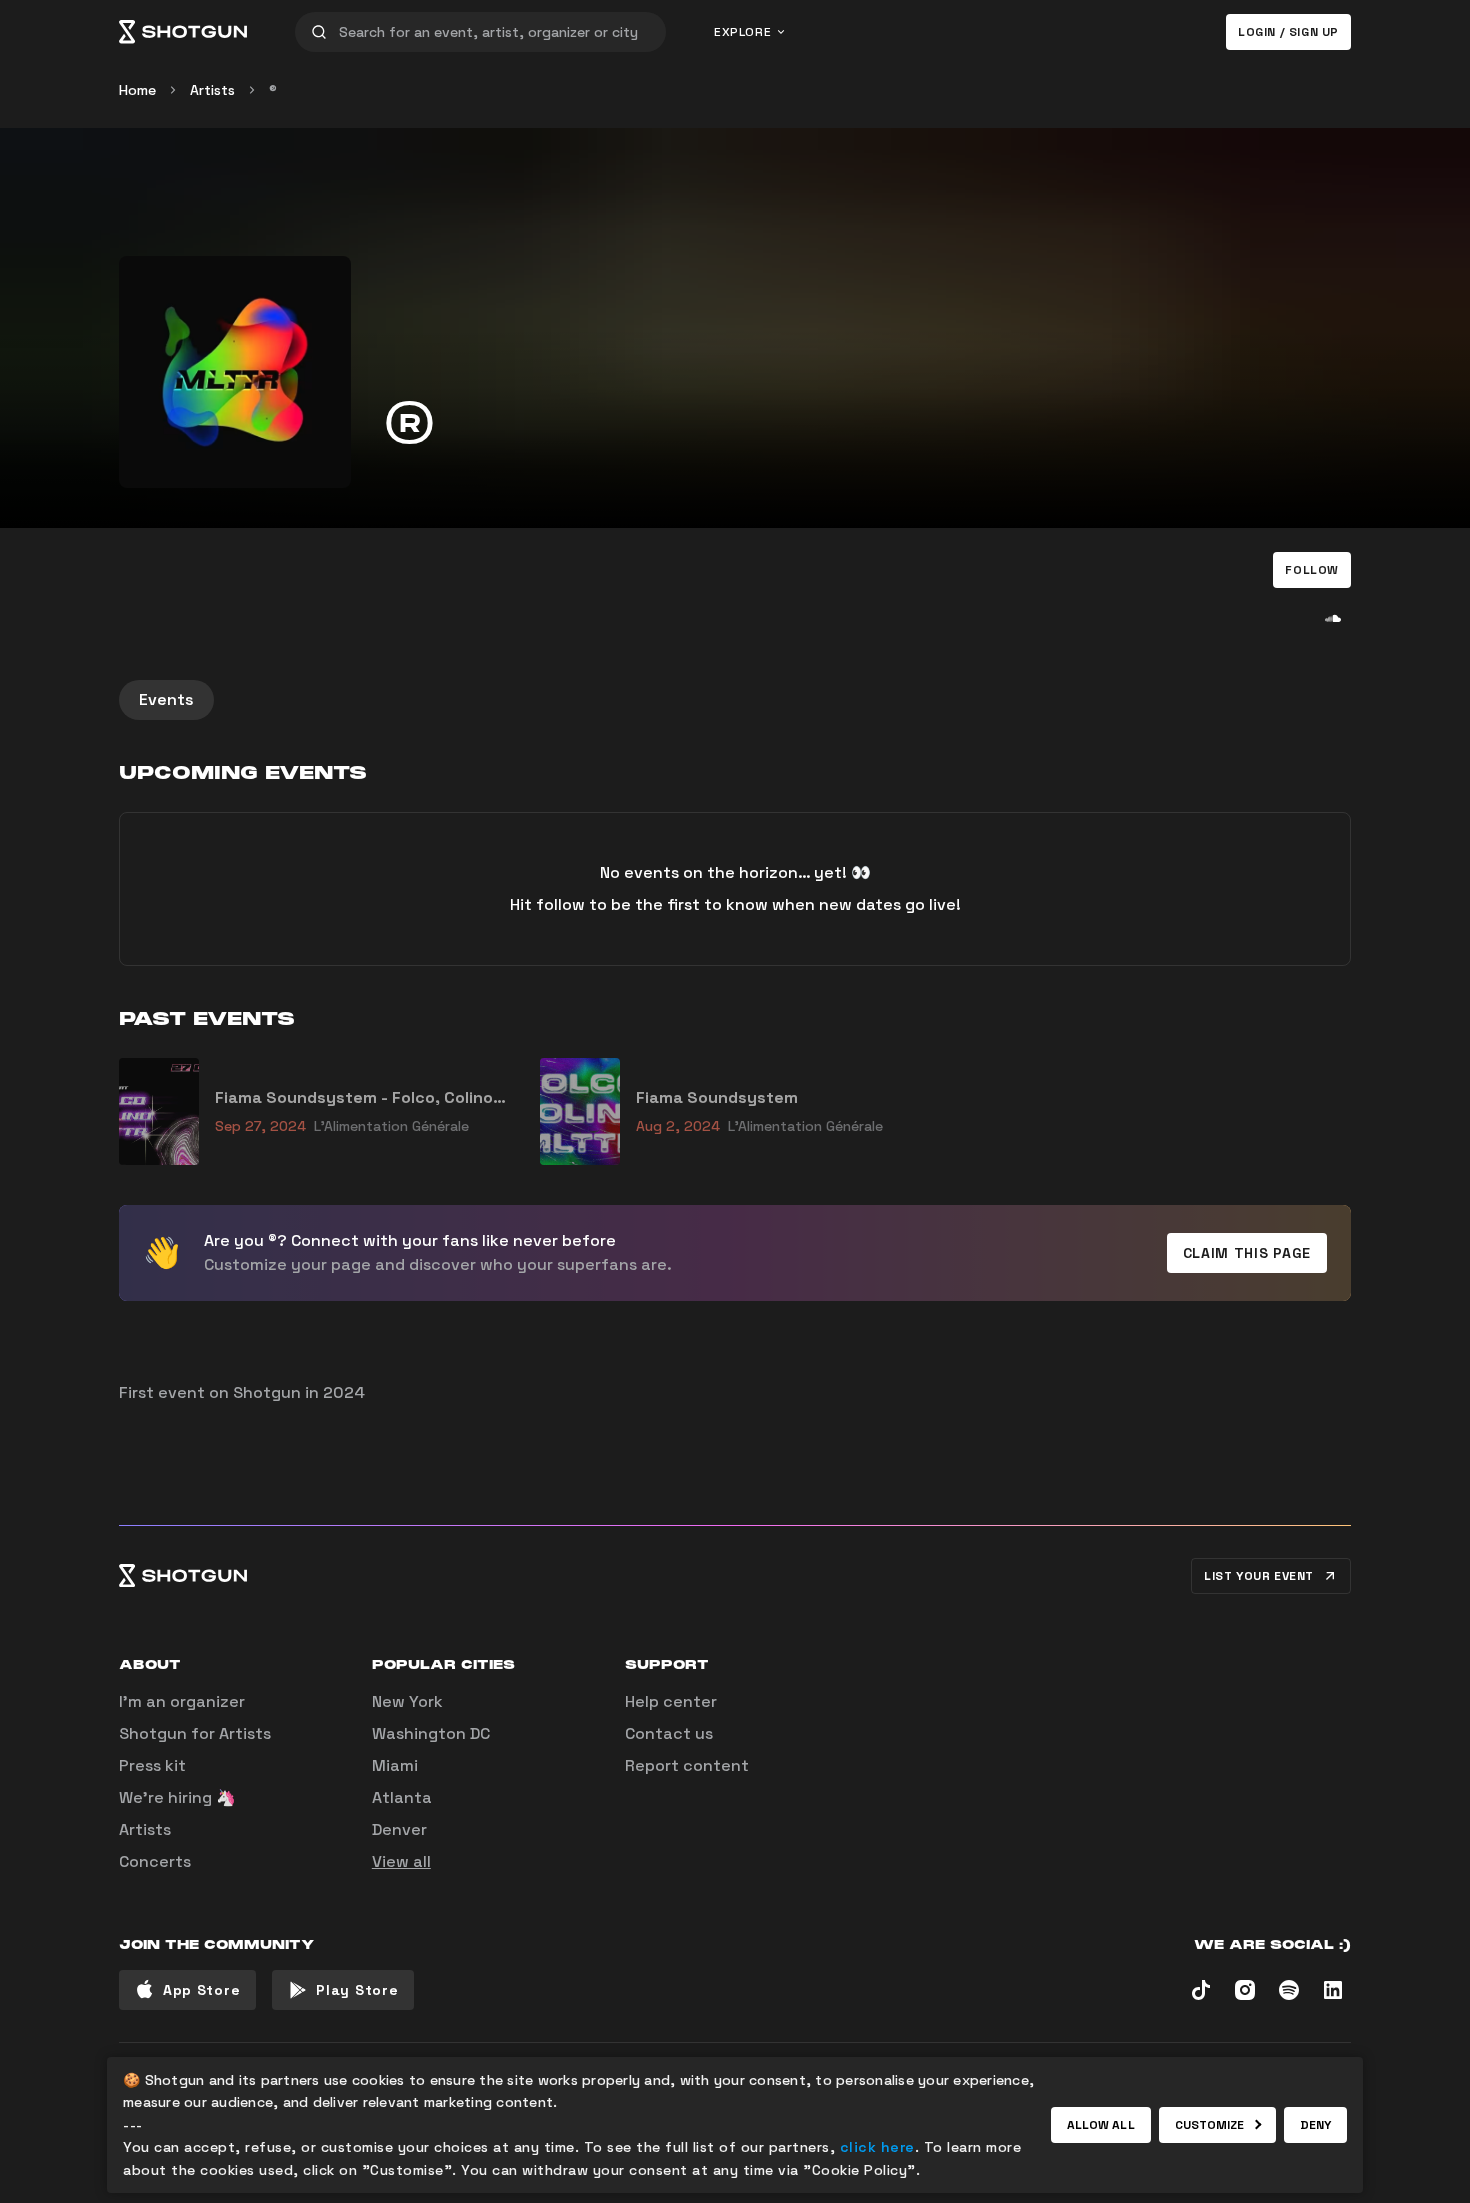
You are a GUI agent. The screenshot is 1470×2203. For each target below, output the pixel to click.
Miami (395, 1765)
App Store (201, 1990)
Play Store (357, 1990)
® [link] (273, 90)
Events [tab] (166, 699)
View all (401, 1861)
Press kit (152, 1765)
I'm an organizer (182, 1701)
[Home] (183, 32)
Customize (1210, 2125)
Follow (1312, 570)
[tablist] (735, 700)
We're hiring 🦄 (177, 1797)
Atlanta (402, 1797)
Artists (212, 90)
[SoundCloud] (1333, 618)
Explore (742, 32)
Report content (687, 1765)
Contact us (669, 1733)
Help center (671, 1701)
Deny (1315, 2125)
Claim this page (1247, 1253)
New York (407, 1701)
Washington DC (431, 1733)
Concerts (155, 1861)
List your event (1259, 1576)
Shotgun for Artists (195, 1733)
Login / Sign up (1288, 32)
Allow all (1101, 2125)
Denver (399, 1829)
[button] (1312, 570)
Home (137, 90)
